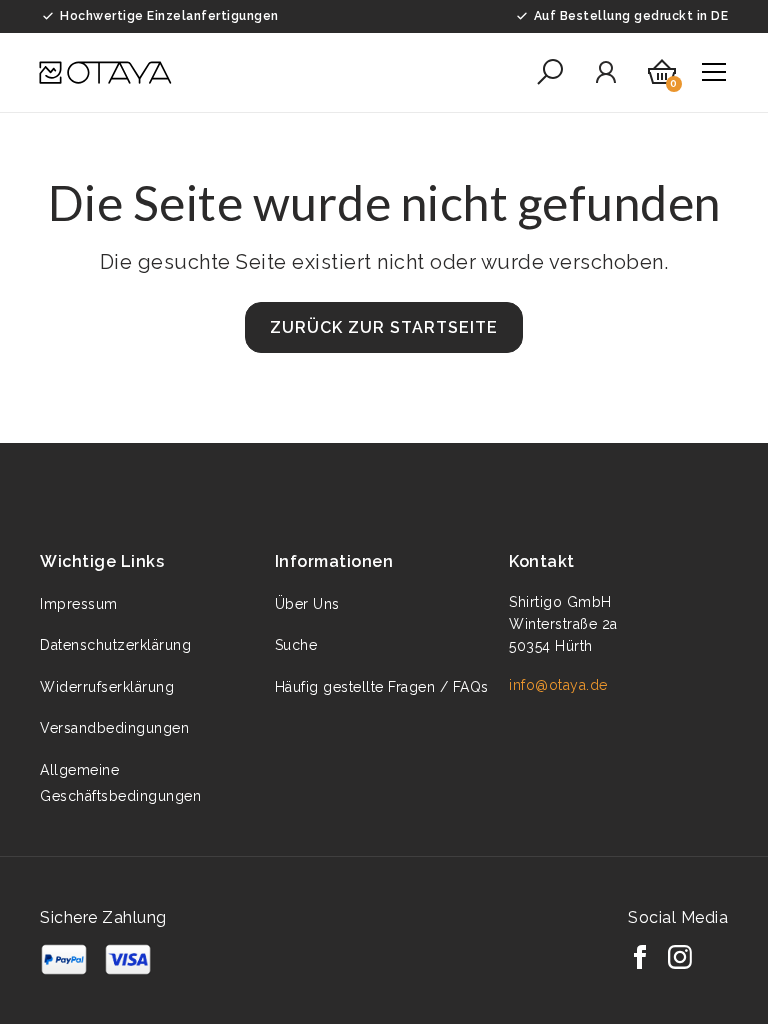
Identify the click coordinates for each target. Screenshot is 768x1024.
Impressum (79, 604)
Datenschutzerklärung (115, 645)
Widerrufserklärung (107, 687)
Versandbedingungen (114, 728)
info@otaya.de (558, 685)
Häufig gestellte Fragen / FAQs (382, 687)
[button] (550, 72)
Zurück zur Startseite (384, 327)
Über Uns (307, 604)
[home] (105, 73)
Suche (296, 645)
